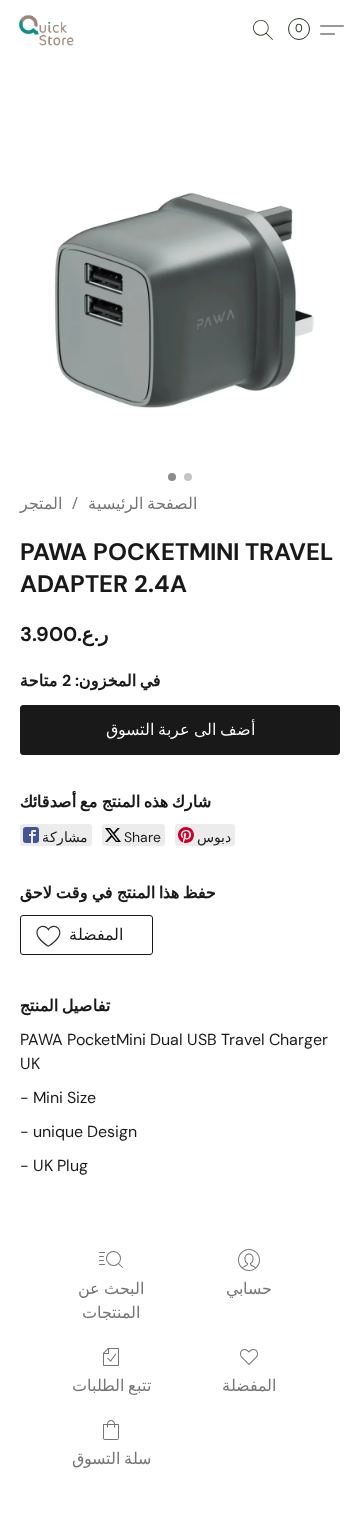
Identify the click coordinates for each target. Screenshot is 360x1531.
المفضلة (249, 1385)
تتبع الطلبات (111, 1385)
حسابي (249, 1288)
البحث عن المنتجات (111, 1300)
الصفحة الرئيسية (142, 503)
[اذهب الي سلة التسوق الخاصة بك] (305, 30)
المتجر (41, 503)
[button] (48, 30)
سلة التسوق (111, 1458)
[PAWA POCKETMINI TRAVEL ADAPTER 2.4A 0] (180, 300)
